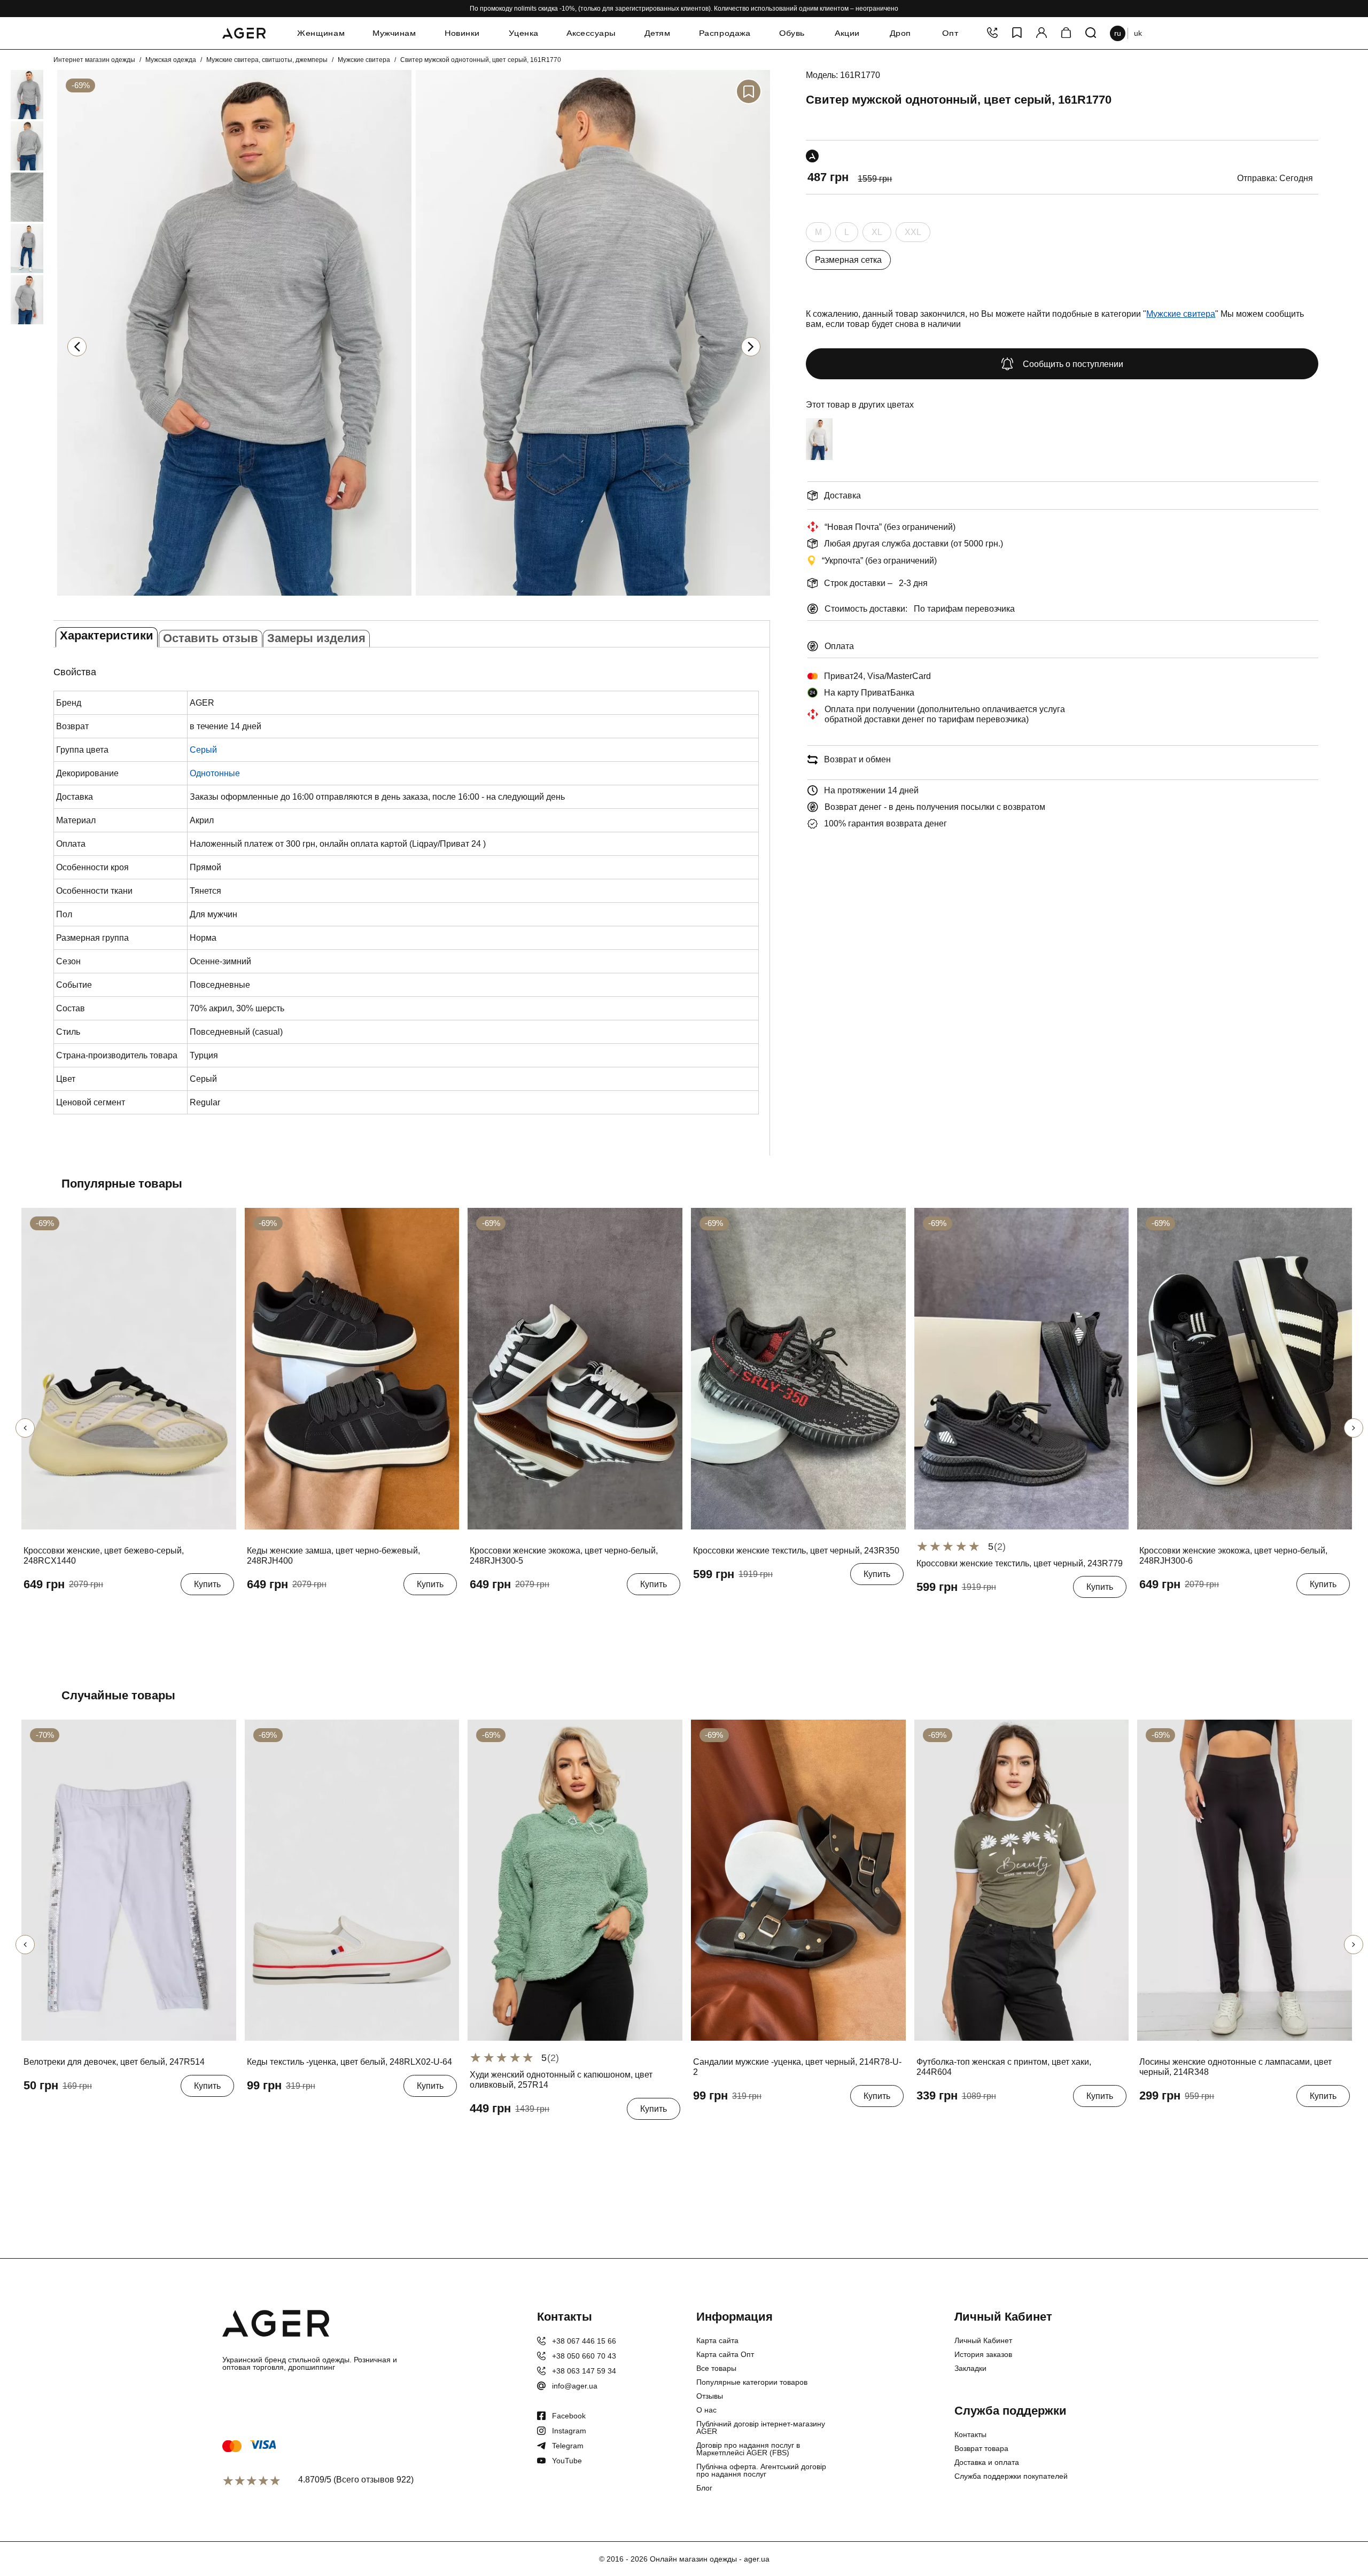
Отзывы (710, 2396)
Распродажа (725, 33)
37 (50, 1611)
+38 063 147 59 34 (584, 2371)
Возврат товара (981, 2448)
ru (1118, 33)
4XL (1182, 2122)
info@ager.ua (575, 2386)
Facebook (569, 2416)
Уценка (524, 33)
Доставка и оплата (987, 2462)
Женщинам (321, 33)
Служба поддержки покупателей (1011, 2476)
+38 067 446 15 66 (584, 2341)
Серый (203, 750)
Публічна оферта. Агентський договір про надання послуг (761, 2470)
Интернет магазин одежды (94, 60)
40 (108, 1611)
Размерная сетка (848, 260)
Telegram (568, 2446)
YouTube (567, 2461)
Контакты (970, 2434)
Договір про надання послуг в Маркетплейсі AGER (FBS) (748, 2449)
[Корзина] (1066, 33)
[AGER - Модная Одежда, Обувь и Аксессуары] (244, 32)
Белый (819, 464)
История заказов (983, 2354)
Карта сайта (717, 2340)
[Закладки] (1017, 33)
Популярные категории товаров (752, 2382)
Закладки (970, 2368)
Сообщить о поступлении (1073, 364)
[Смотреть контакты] (992, 33)
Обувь (792, 33)
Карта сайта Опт (725, 2354)
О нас (706, 2410)
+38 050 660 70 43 (584, 2356)
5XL (1207, 2122)
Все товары (716, 2368)
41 (351, 1611)
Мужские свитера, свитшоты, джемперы (267, 60)
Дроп (900, 33)
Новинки (462, 33)
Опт (950, 33)
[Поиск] (1091, 33)
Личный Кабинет (983, 2340)
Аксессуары (591, 33)
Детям (658, 33)
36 (31, 1611)
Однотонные (215, 773)
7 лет (65, 2112)
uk (1138, 33)
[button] (751, 347)
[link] (11, 95)
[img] (234, 597)
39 (89, 1611)
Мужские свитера (364, 60)
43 (254, 2112)
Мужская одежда (171, 60)
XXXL (1153, 2122)
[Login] (1041, 33)
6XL (1232, 2122)
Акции (847, 33)
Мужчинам (394, 33)
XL (877, 235)
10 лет (97, 2112)
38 (69, 1611)
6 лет (36, 2112)
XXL (913, 235)
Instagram (569, 2431)
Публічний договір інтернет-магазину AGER (761, 2427)
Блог (704, 2488)
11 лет (131, 2112)
